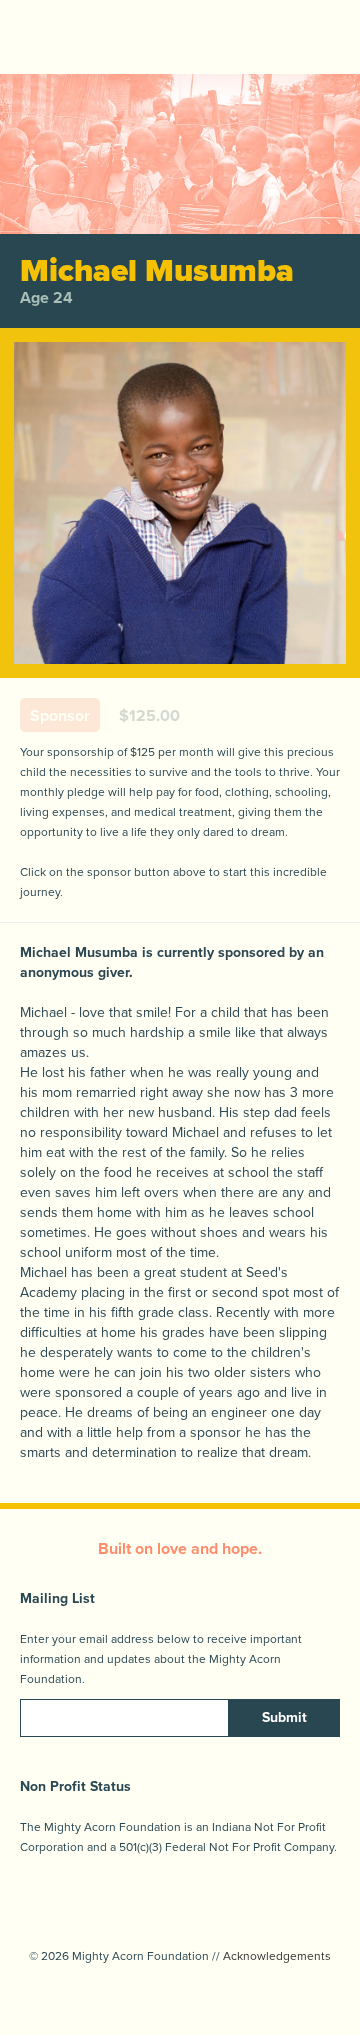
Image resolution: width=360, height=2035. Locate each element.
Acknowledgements (277, 1956)
